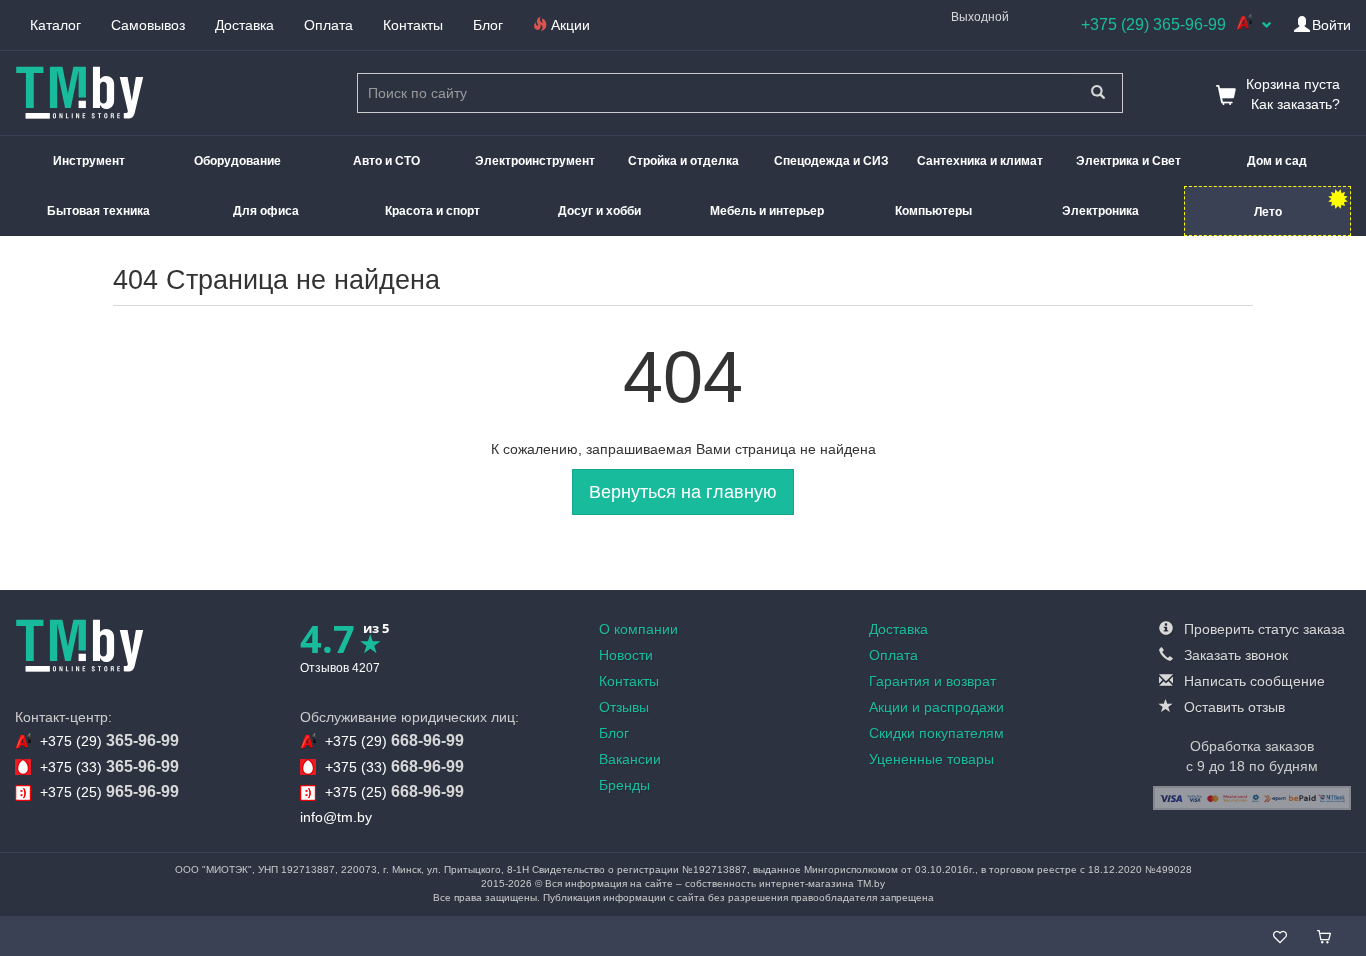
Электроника (1100, 211)
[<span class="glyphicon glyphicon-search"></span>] (1097, 93)
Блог (488, 25)
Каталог (55, 25)
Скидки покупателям (936, 733)
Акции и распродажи (936, 707)
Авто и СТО (386, 161)
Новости (626, 655)
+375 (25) (109, 791)
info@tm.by (336, 817)
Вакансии (630, 759)
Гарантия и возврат (932, 681)
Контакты (413, 25)
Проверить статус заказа (1262, 629)
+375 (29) (109, 740)
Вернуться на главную (683, 492)
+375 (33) (109, 766)
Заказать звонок (1234, 655)
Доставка (244, 25)
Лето (1268, 212)
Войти (1331, 25)
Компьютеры (933, 211)
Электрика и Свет (1128, 161)
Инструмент (89, 161)
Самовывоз (148, 25)
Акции (568, 25)
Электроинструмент (535, 161)
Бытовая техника (98, 211)
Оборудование (237, 161)
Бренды (624, 785)
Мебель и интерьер (767, 211)
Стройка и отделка (683, 161)
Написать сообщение (1252, 681)
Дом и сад (1277, 161)
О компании (638, 629)
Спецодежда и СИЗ (831, 161)
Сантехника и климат (980, 161)
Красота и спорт (432, 211)
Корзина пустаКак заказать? (1293, 94)
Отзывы (624, 707)
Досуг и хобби (599, 211)
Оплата (328, 25)
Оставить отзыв (1232, 707)
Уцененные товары (931, 759)
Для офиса (266, 211)
